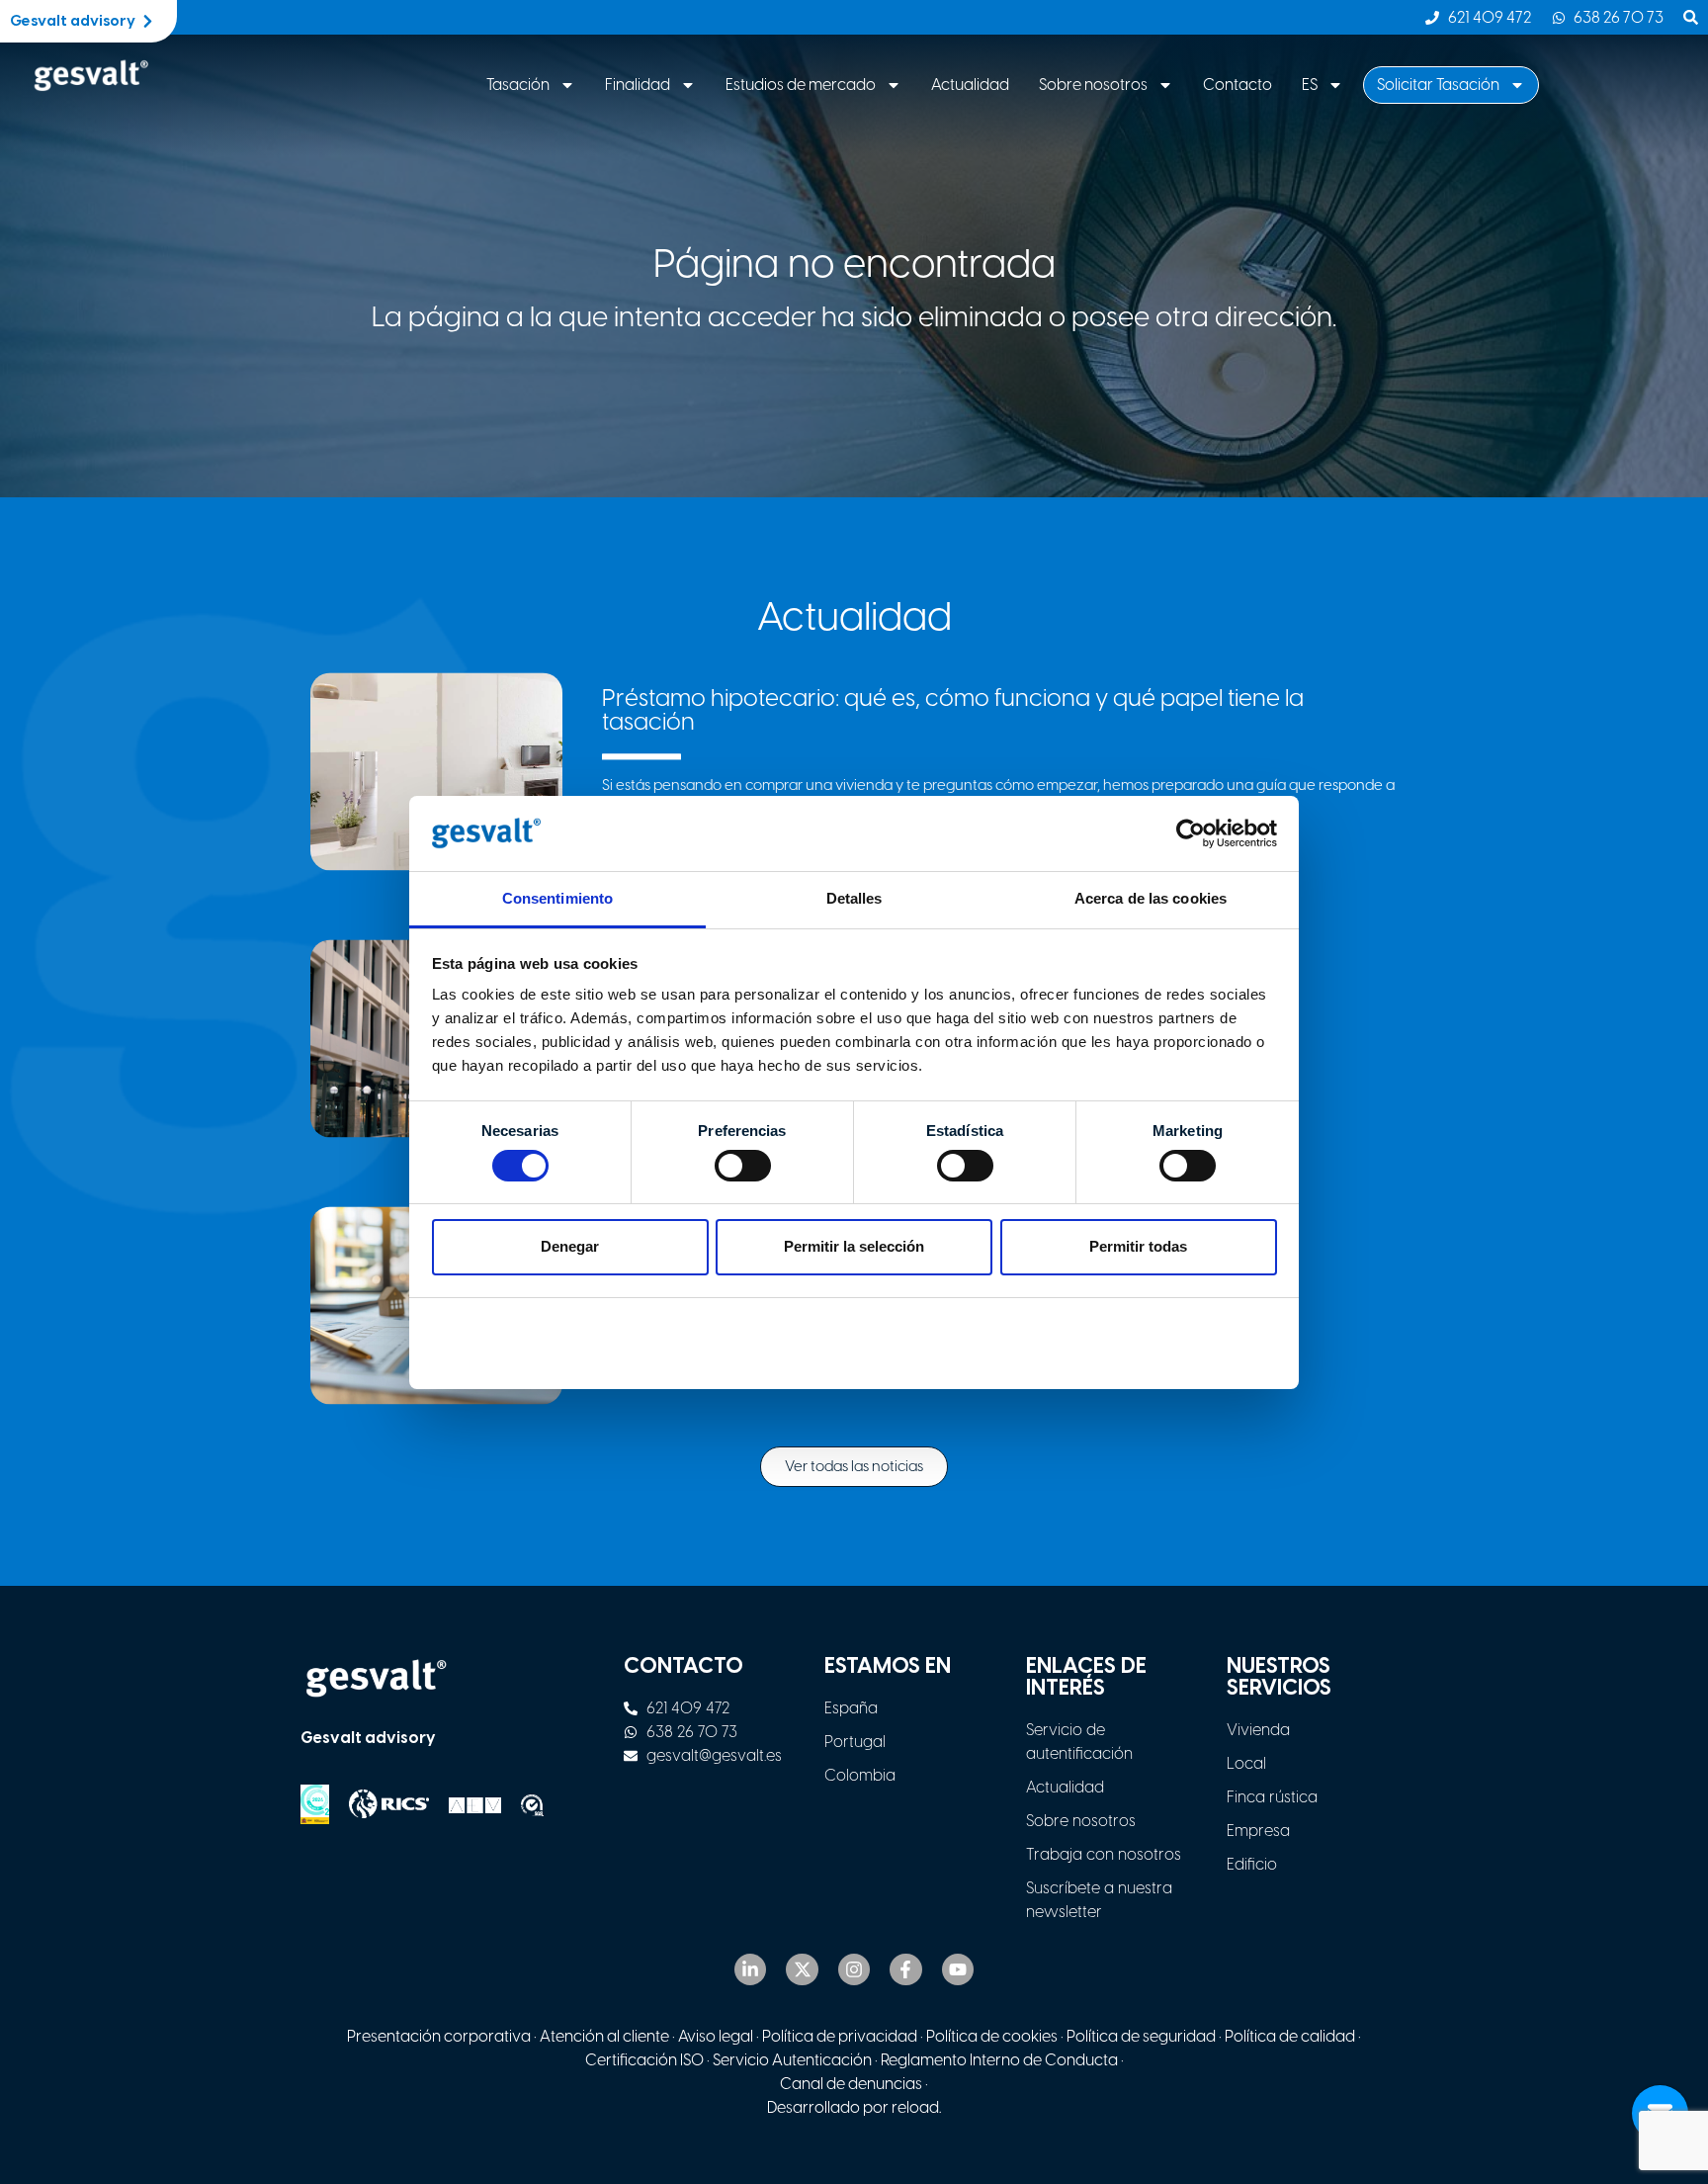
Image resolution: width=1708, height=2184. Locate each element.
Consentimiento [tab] (557, 898)
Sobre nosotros (1093, 85)
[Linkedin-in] (750, 1969)
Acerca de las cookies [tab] (1151, 898)
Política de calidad (1290, 2036)
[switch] (743, 1166)
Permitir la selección (854, 1246)
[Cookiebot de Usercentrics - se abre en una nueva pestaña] (1191, 833)
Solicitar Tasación (1438, 85)
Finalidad (638, 85)
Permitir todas (1138, 1246)
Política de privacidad (840, 2036)
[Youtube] (958, 1969)
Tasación (518, 85)
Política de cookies (992, 2036)
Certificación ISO (644, 2060)
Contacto (1238, 85)
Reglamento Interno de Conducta (998, 2060)
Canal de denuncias (851, 2084)
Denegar (570, 1246)
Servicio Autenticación (792, 2060)
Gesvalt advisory (368, 1738)
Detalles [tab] (854, 898)
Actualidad (970, 85)
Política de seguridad (1141, 2036)
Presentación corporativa (439, 2036)
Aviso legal (716, 2036)
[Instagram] (854, 1969)
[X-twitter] (802, 1969)
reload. (916, 2107)
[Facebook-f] (905, 1969)
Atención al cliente (604, 2036)
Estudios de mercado (801, 85)
